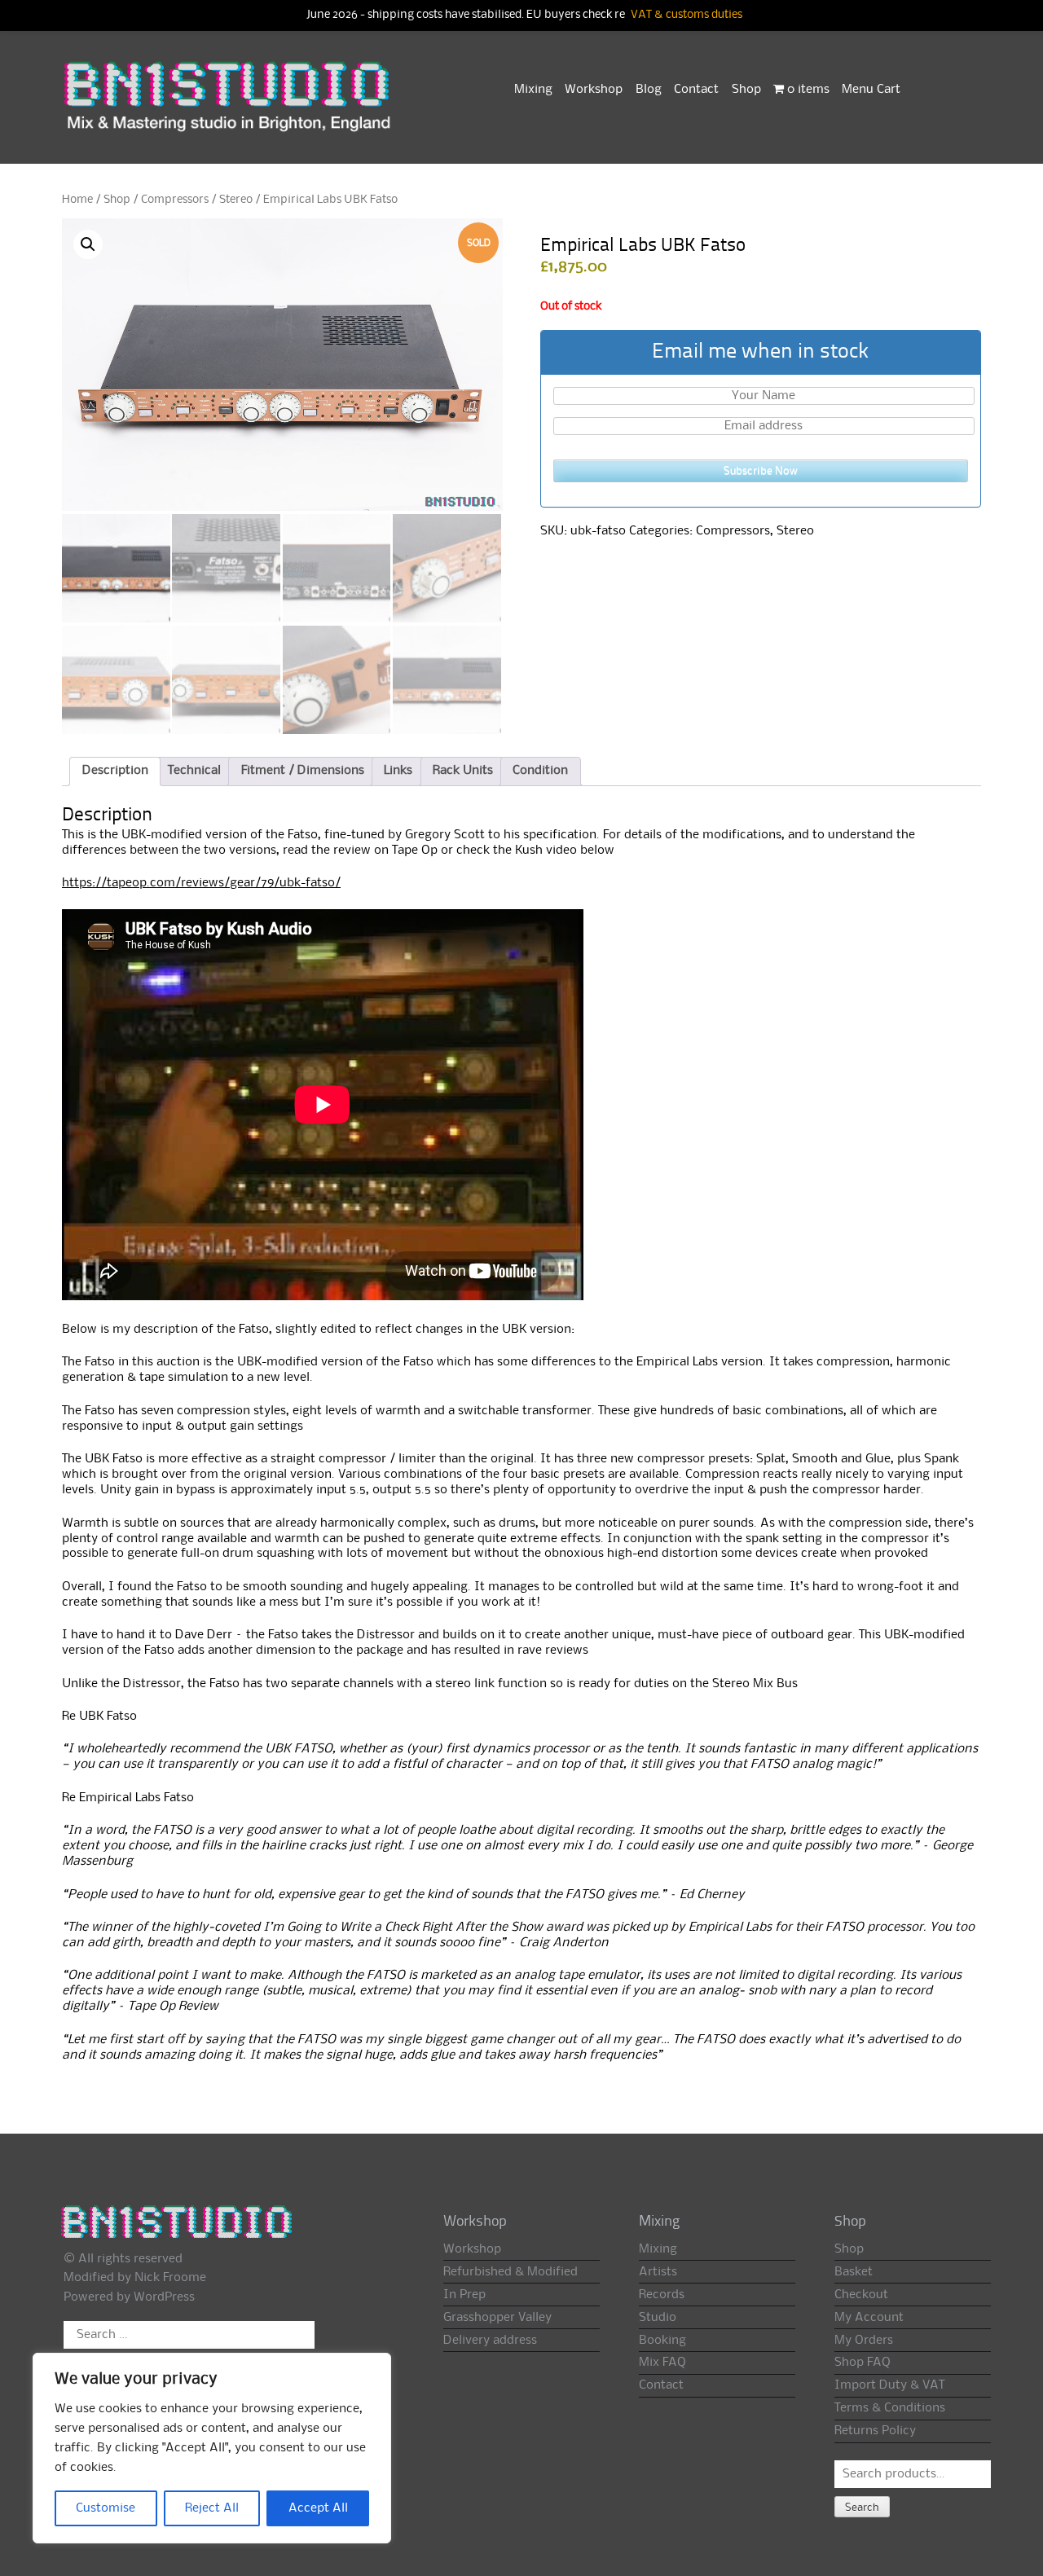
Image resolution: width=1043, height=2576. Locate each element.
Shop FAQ (863, 2363)
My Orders (864, 2341)
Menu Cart (871, 90)
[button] (88, 244)
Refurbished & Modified (510, 2272)
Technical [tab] (194, 771)
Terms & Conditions (890, 2408)
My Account (869, 2318)
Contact (696, 90)
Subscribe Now (761, 471)
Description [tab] (115, 771)
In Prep (464, 2295)
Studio (658, 2318)
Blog (649, 90)
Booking (662, 2341)
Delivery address (490, 2341)
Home (77, 200)
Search (862, 2508)
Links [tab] (398, 771)
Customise (106, 2508)
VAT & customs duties (687, 15)
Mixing (533, 90)
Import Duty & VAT (889, 2385)
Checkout (861, 2295)
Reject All (212, 2508)
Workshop (594, 90)
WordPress (164, 2297)
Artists (658, 2272)
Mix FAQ (662, 2363)
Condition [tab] (540, 771)
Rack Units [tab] (463, 771)
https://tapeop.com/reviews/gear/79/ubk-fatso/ (201, 883)
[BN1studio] (229, 107)
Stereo (236, 200)
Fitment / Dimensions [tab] (303, 771)
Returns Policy (875, 2431)
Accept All (318, 2508)
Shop (746, 90)
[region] (212, 2448)
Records (662, 2295)
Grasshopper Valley (497, 2318)
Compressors (175, 200)
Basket (854, 2272)
